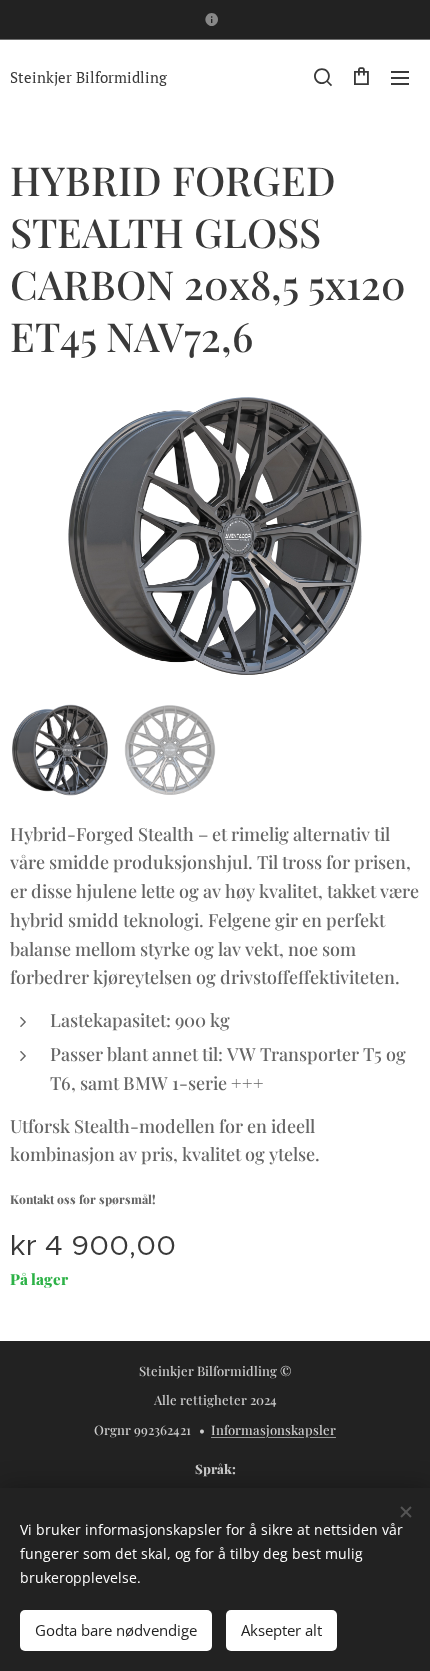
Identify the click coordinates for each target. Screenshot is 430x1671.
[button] (322, 77)
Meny (400, 77)
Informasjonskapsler (273, 1429)
